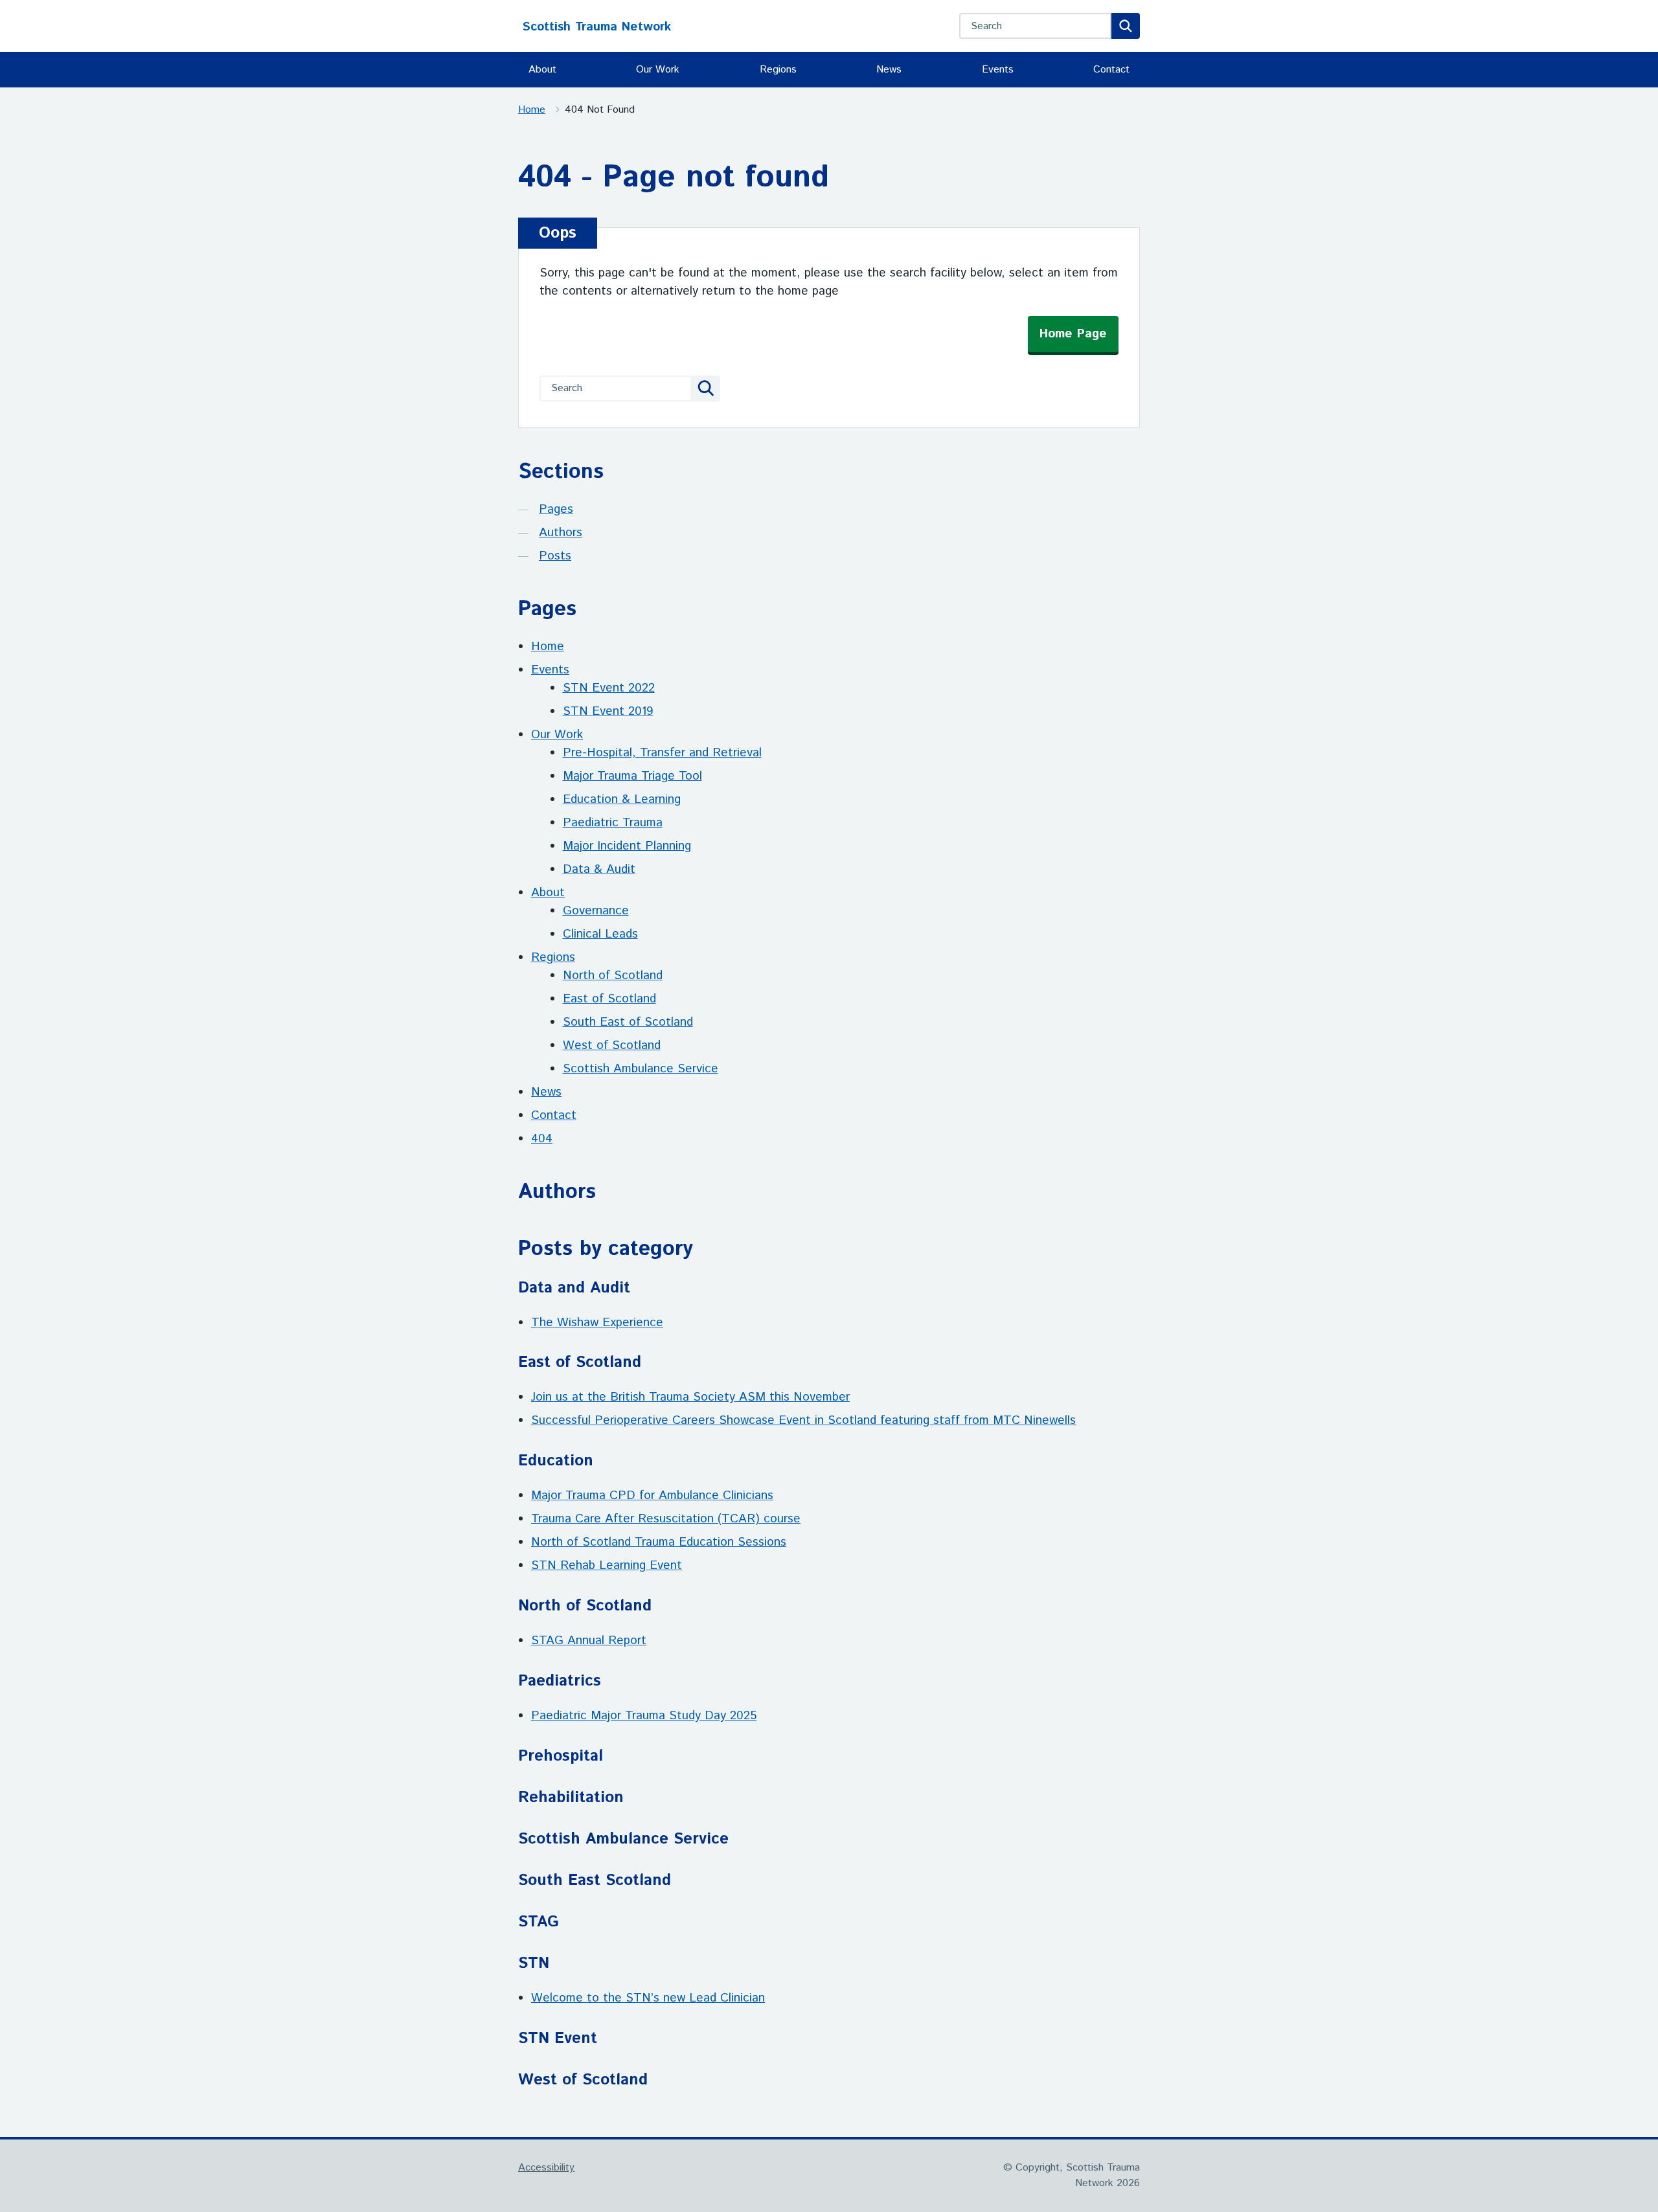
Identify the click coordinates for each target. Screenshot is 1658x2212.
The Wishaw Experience (597, 1323)
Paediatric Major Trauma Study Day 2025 (644, 1716)
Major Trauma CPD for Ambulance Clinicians (652, 1495)
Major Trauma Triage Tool (632, 776)
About (542, 70)
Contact (1111, 70)
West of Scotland (612, 1045)
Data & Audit (599, 869)
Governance (596, 911)
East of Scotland (609, 999)
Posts (555, 556)
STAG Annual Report (589, 1641)
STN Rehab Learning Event (607, 1565)
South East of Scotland (628, 1022)
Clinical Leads (600, 934)
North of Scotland (613, 976)
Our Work (658, 70)
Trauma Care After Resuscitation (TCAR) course (666, 1519)
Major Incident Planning (627, 846)
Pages (556, 509)
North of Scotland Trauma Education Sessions (659, 1542)
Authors (561, 533)
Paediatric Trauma (613, 823)
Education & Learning (622, 799)
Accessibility (546, 2168)
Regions (778, 70)
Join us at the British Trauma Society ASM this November (690, 1397)
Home (532, 110)
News (889, 70)
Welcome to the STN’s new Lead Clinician (648, 1998)
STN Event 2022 (609, 688)
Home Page (1073, 334)
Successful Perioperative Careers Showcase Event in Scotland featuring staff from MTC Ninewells (803, 1420)
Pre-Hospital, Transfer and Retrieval (662, 753)
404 (542, 1139)
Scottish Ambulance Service (641, 1069)
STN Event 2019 (608, 711)
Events (998, 70)
